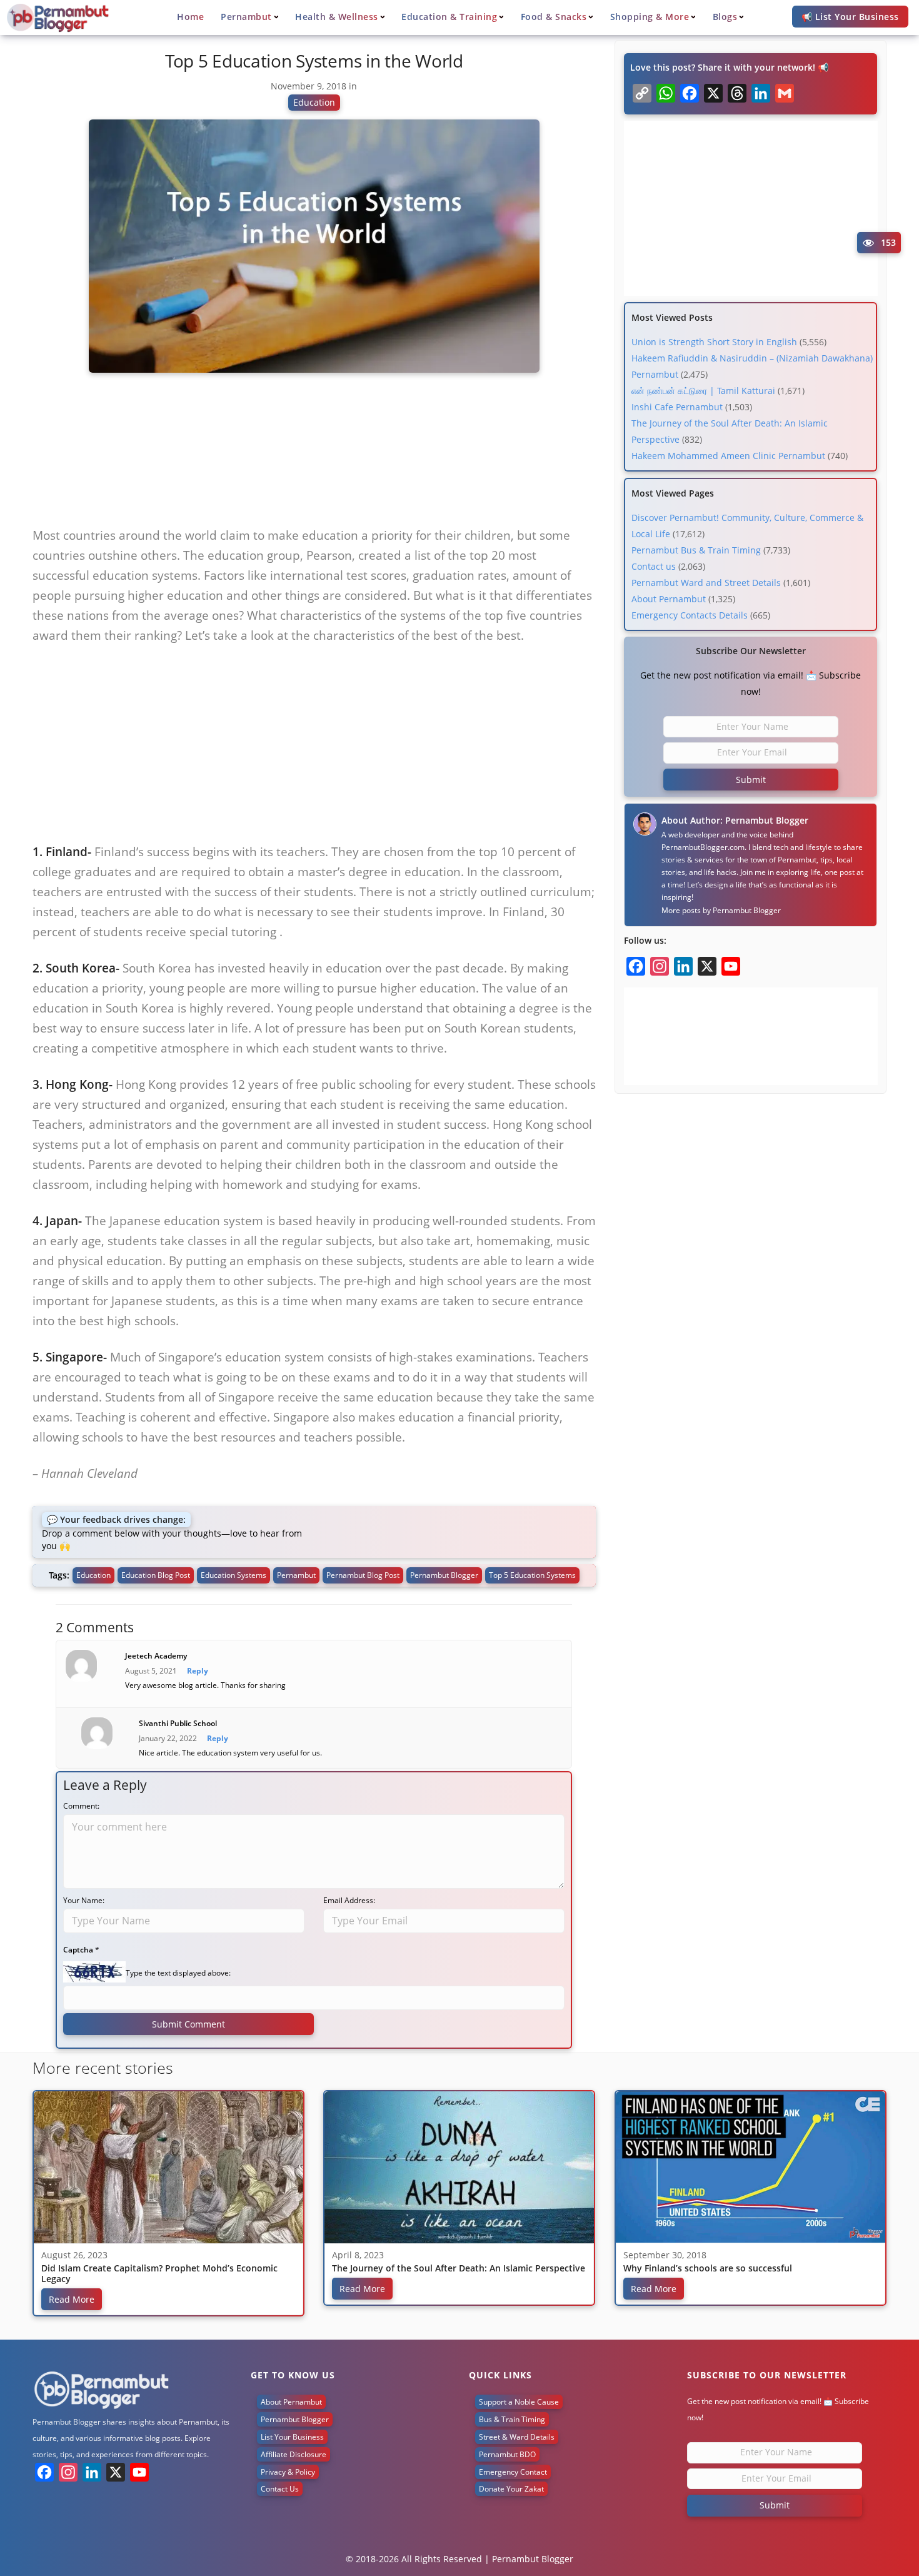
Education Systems (234, 1575)
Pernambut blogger (444, 1575)
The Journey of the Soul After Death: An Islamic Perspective (459, 2269)
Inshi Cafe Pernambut (677, 407)
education (93, 1575)
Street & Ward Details (517, 2437)
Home (190, 17)
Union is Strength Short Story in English (714, 342)
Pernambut (296, 1575)
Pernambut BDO (507, 2454)
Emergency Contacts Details (690, 615)
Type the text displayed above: (178, 1973)
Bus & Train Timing (512, 2419)
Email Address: (349, 1900)
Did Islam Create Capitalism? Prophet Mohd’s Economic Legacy (159, 2274)
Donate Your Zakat (511, 2489)
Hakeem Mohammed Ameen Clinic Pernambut (728, 456)
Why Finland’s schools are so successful (708, 2269)
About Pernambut (669, 599)
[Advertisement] (314, 455)
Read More (72, 2299)
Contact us (654, 566)
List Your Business (292, 2437)
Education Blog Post (156, 1575)
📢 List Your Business (850, 17)
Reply (198, 1671)
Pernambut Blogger (747, 910)
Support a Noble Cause (519, 2402)
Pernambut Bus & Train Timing (696, 550)
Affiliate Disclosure (294, 2454)
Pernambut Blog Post (363, 1575)
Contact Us (280, 2489)
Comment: (81, 1806)
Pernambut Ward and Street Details (706, 583)
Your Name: (84, 1900)
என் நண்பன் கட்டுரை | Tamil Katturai (703, 391)
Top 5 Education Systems (532, 1575)
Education (314, 102)
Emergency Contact (513, 2472)
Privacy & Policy (288, 2472)
